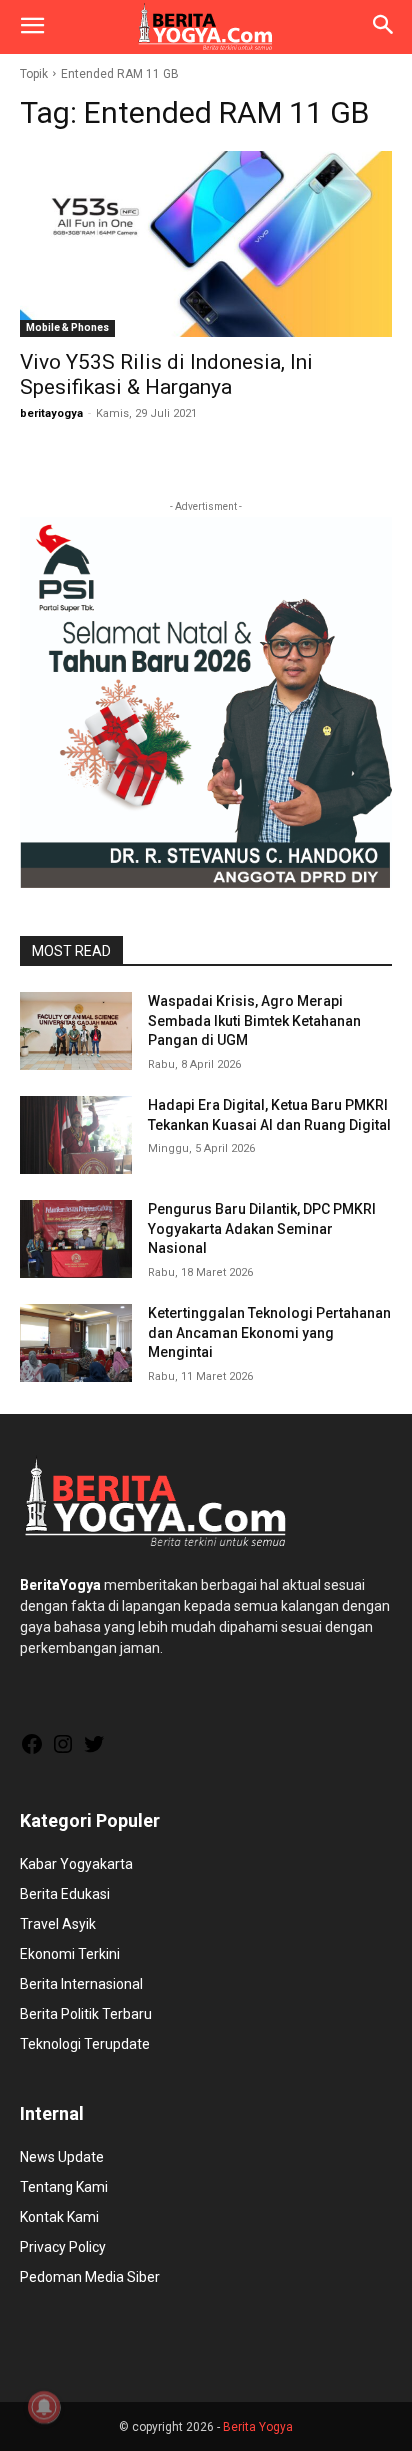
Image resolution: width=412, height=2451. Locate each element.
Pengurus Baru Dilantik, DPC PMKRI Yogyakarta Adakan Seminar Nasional (262, 1228)
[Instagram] (63, 1751)
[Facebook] (32, 1751)
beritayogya (51, 413)
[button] (32, 27)
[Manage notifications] (44, 2407)
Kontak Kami (59, 2217)
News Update (62, 2157)
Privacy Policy (63, 2247)
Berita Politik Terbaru (86, 2014)
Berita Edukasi (65, 1894)
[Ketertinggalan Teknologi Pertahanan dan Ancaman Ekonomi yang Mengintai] (76, 1343)
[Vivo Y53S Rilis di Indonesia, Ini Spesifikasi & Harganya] (206, 244)
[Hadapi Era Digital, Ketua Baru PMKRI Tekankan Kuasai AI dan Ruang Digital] (76, 1135)
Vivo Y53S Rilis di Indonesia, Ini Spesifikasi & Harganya (166, 374)
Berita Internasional (81, 1984)
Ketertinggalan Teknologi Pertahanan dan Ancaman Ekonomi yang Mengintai (269, 1332)
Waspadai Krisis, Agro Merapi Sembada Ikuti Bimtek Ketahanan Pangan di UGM (254, 1020)
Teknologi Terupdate (85, 2044)
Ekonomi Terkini (70, 1954)
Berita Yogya (258, 2427)
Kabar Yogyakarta (76, 1864)
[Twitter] (94, 1751)
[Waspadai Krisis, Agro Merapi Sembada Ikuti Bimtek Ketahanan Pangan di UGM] (76, 1031)
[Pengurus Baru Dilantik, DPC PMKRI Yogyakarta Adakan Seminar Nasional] (76, 1239)
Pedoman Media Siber (90, 2277)
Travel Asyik (58, 1924)
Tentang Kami (64, 2187)
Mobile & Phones (67, 327)
